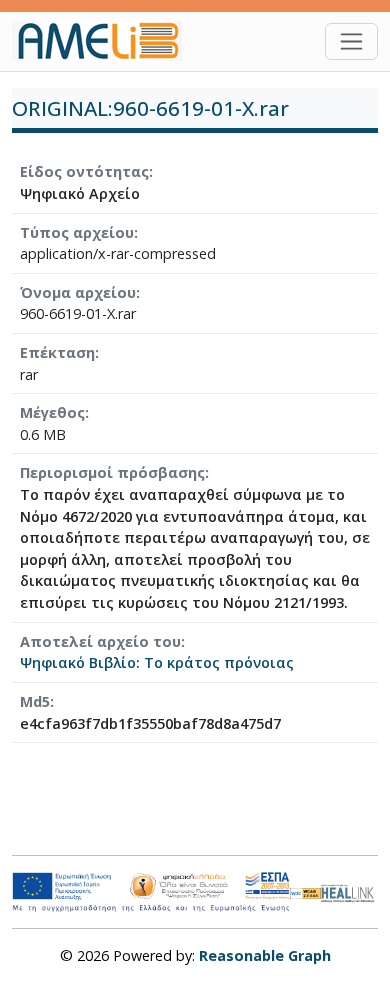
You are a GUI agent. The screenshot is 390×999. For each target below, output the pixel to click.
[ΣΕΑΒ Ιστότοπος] (349, 890)
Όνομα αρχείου (78, 292)
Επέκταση (57, 352)
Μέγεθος (52, 412)
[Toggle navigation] (351, 41)
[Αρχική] (105, 41)
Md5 (35, 701)
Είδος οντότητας (84, 171)
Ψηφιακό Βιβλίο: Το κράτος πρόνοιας (157, 662)
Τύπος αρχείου (77, 232)
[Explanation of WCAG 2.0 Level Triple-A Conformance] (306, 892)
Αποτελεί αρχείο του (100, 641)
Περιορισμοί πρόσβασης (112, 472)
